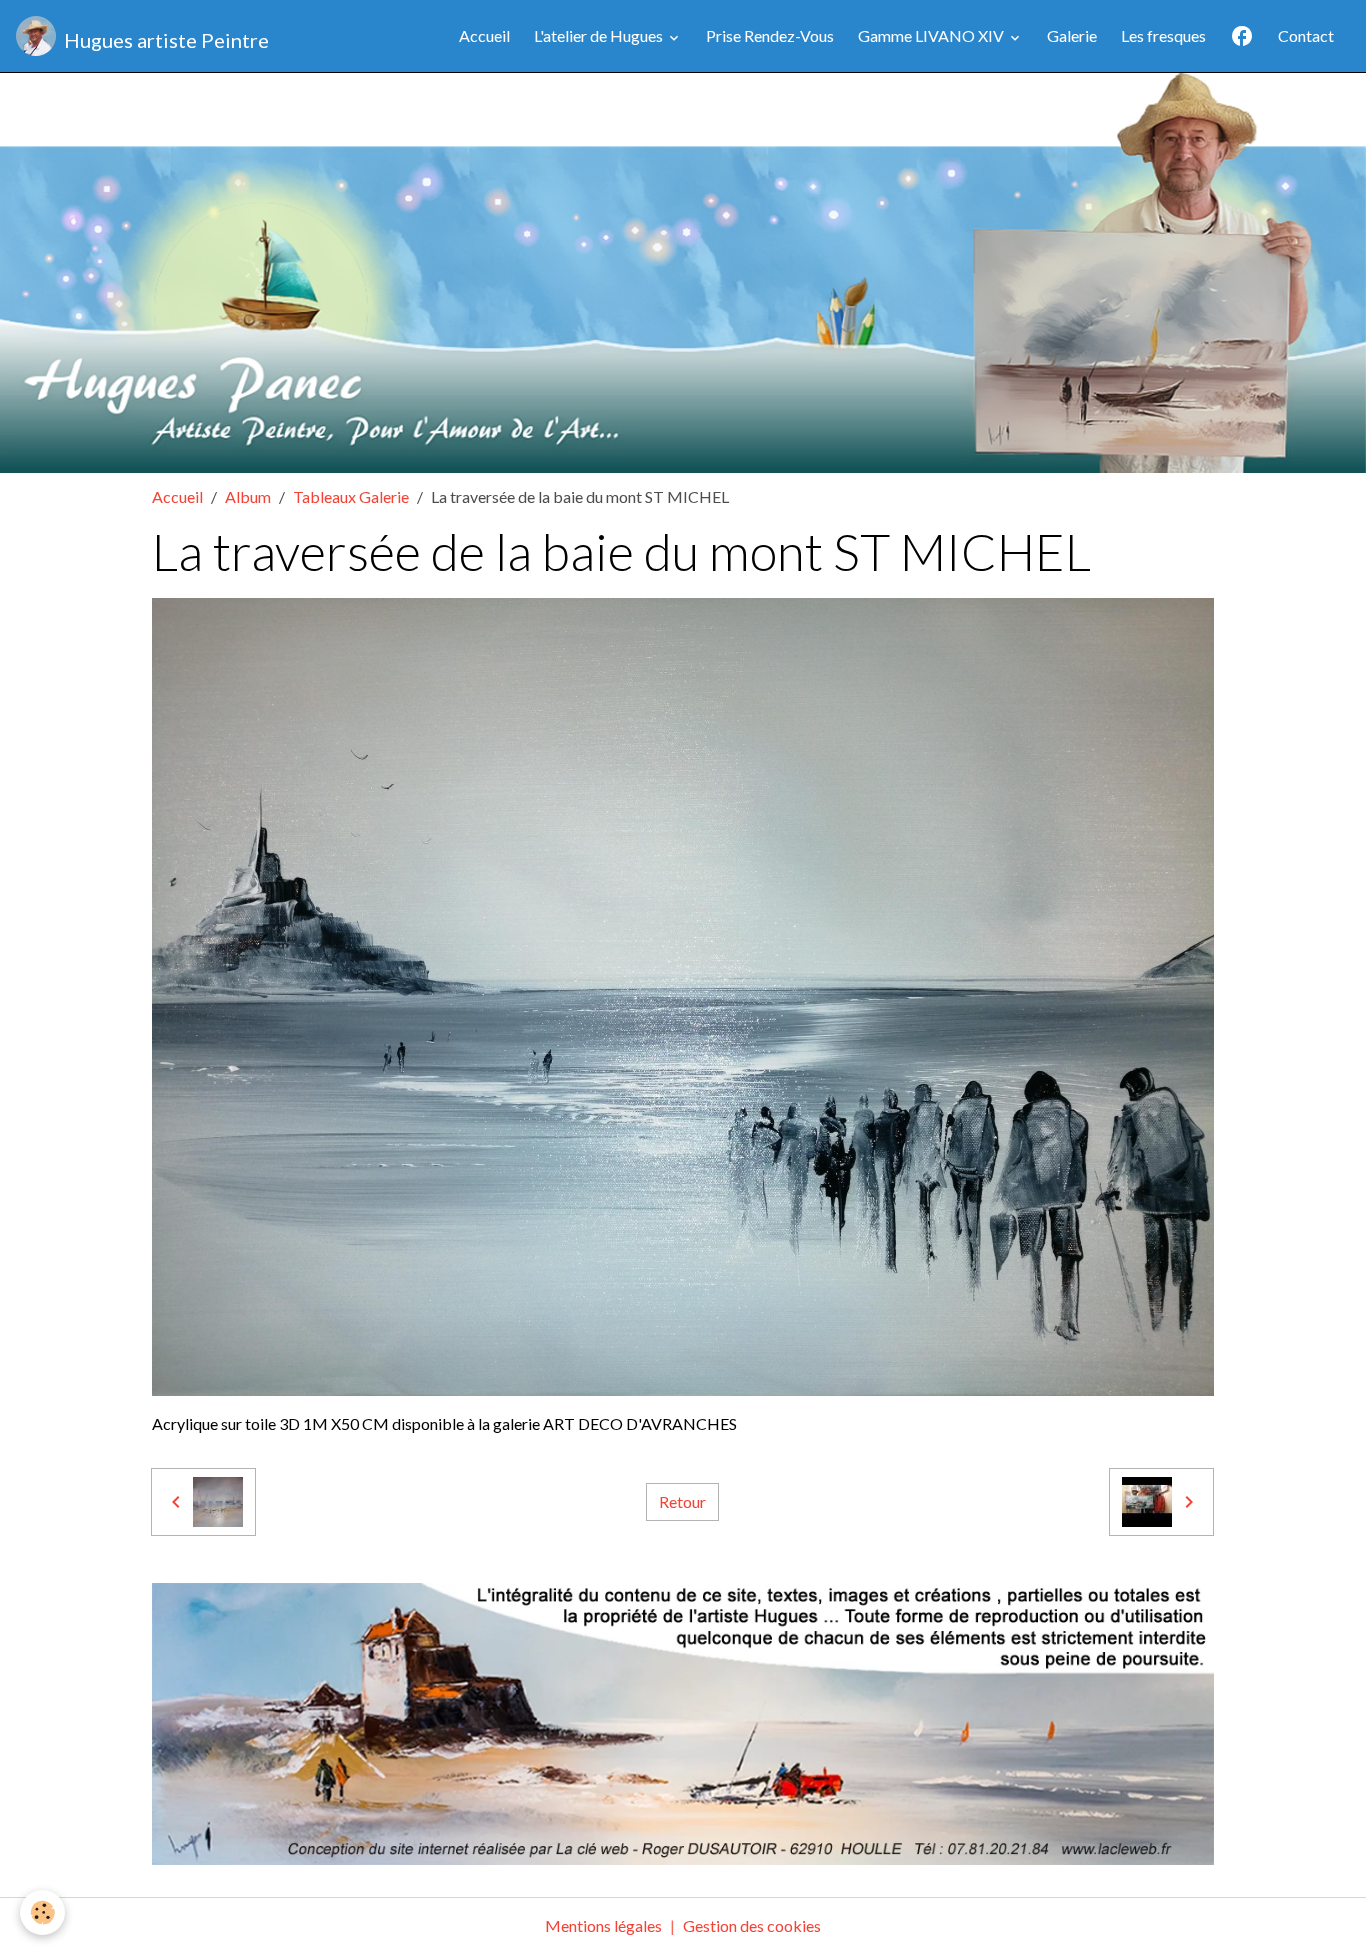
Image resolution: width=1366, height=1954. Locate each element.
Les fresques (1163, 35)
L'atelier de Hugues (600, 35)
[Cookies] (42, 1912)
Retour (682, 1501)
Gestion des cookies (752, 1925)
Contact (1306, 35)
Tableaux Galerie (351, 496)
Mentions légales (603, 1925)
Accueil (484, 35)
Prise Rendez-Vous (770, 35)
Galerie (1072, 35)
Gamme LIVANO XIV (932, 35)
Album (248, 496)
